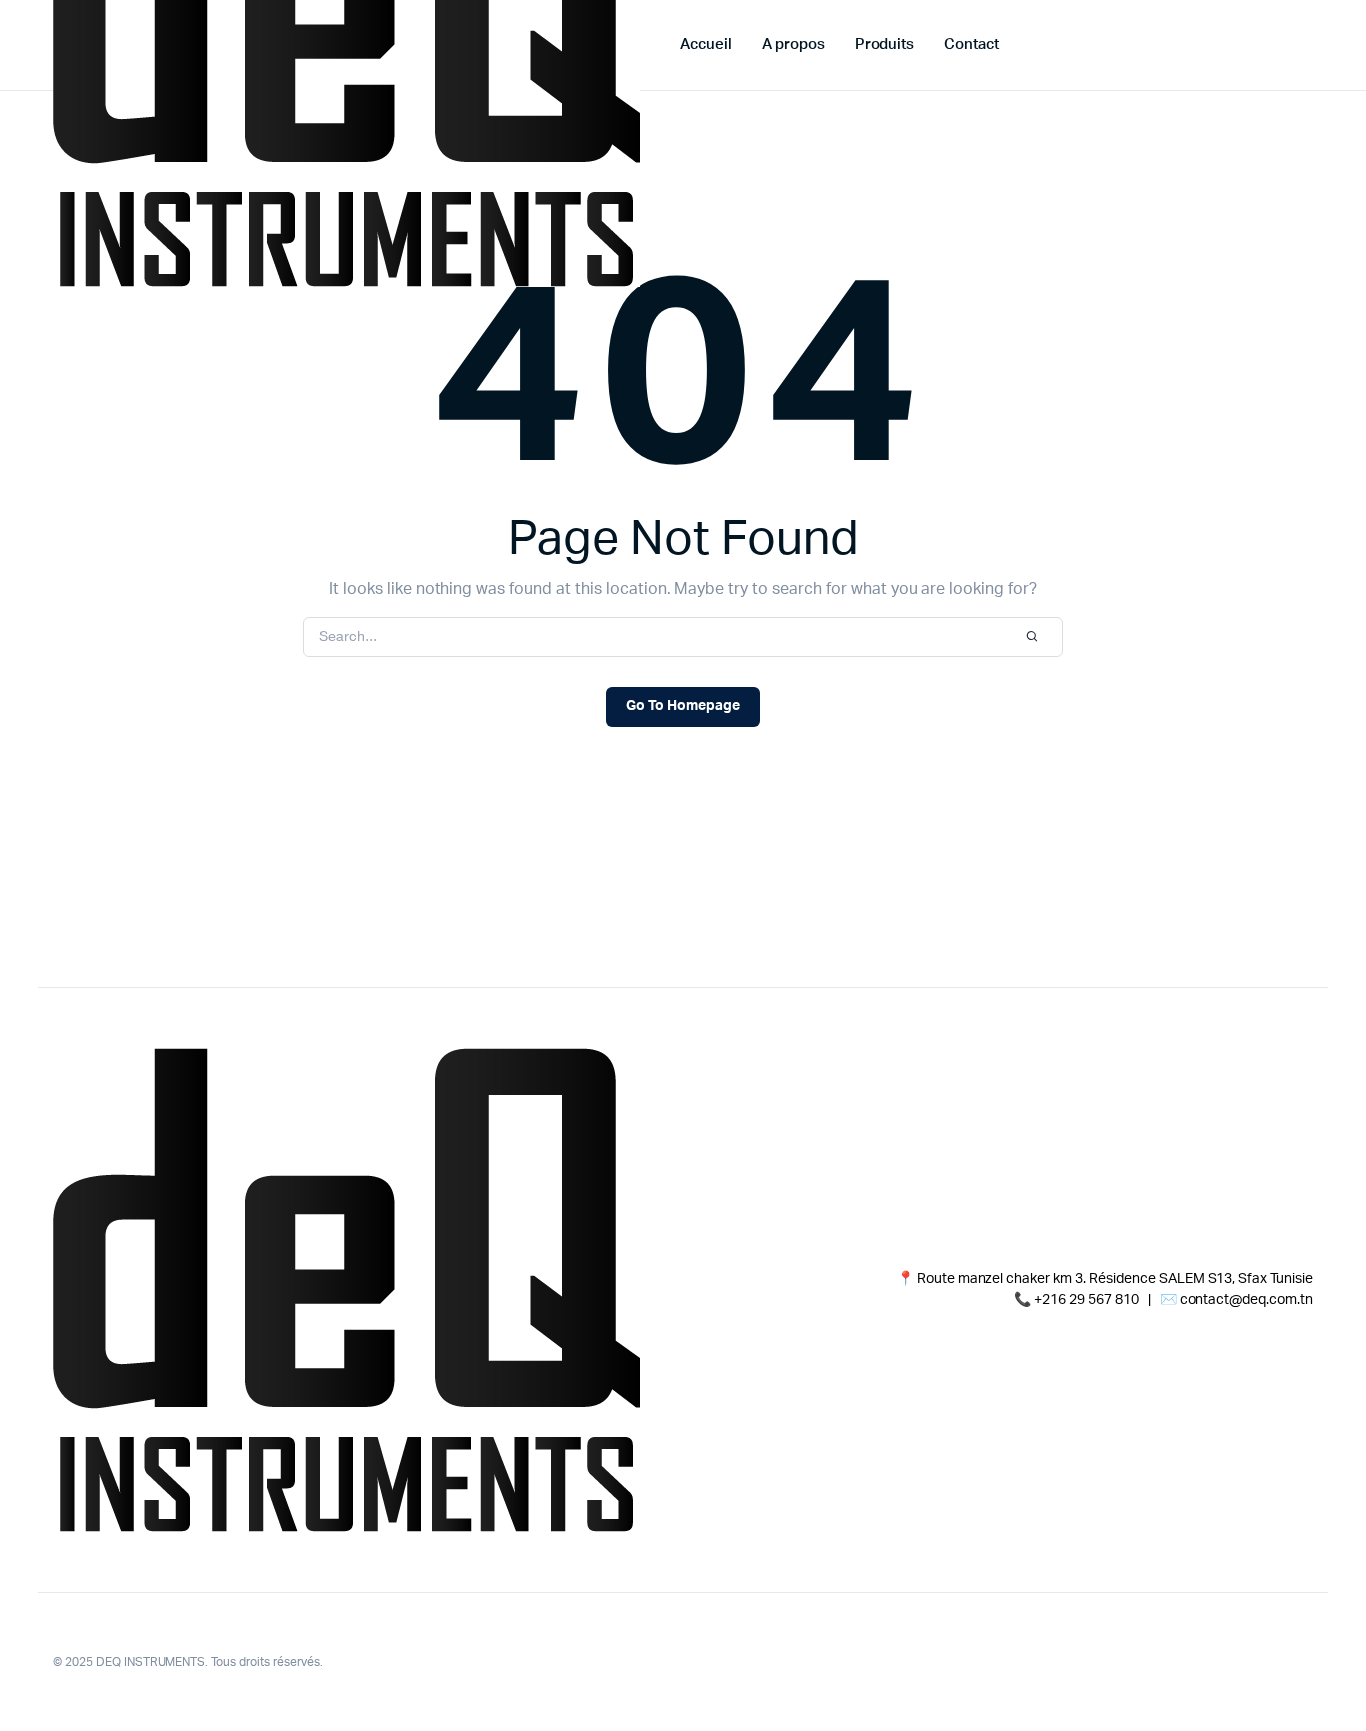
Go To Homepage (683, 706)
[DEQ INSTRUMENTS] (346, 1290)
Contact (971, 44)
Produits (885, 44)
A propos (793, 44)
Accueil (706, 44)
